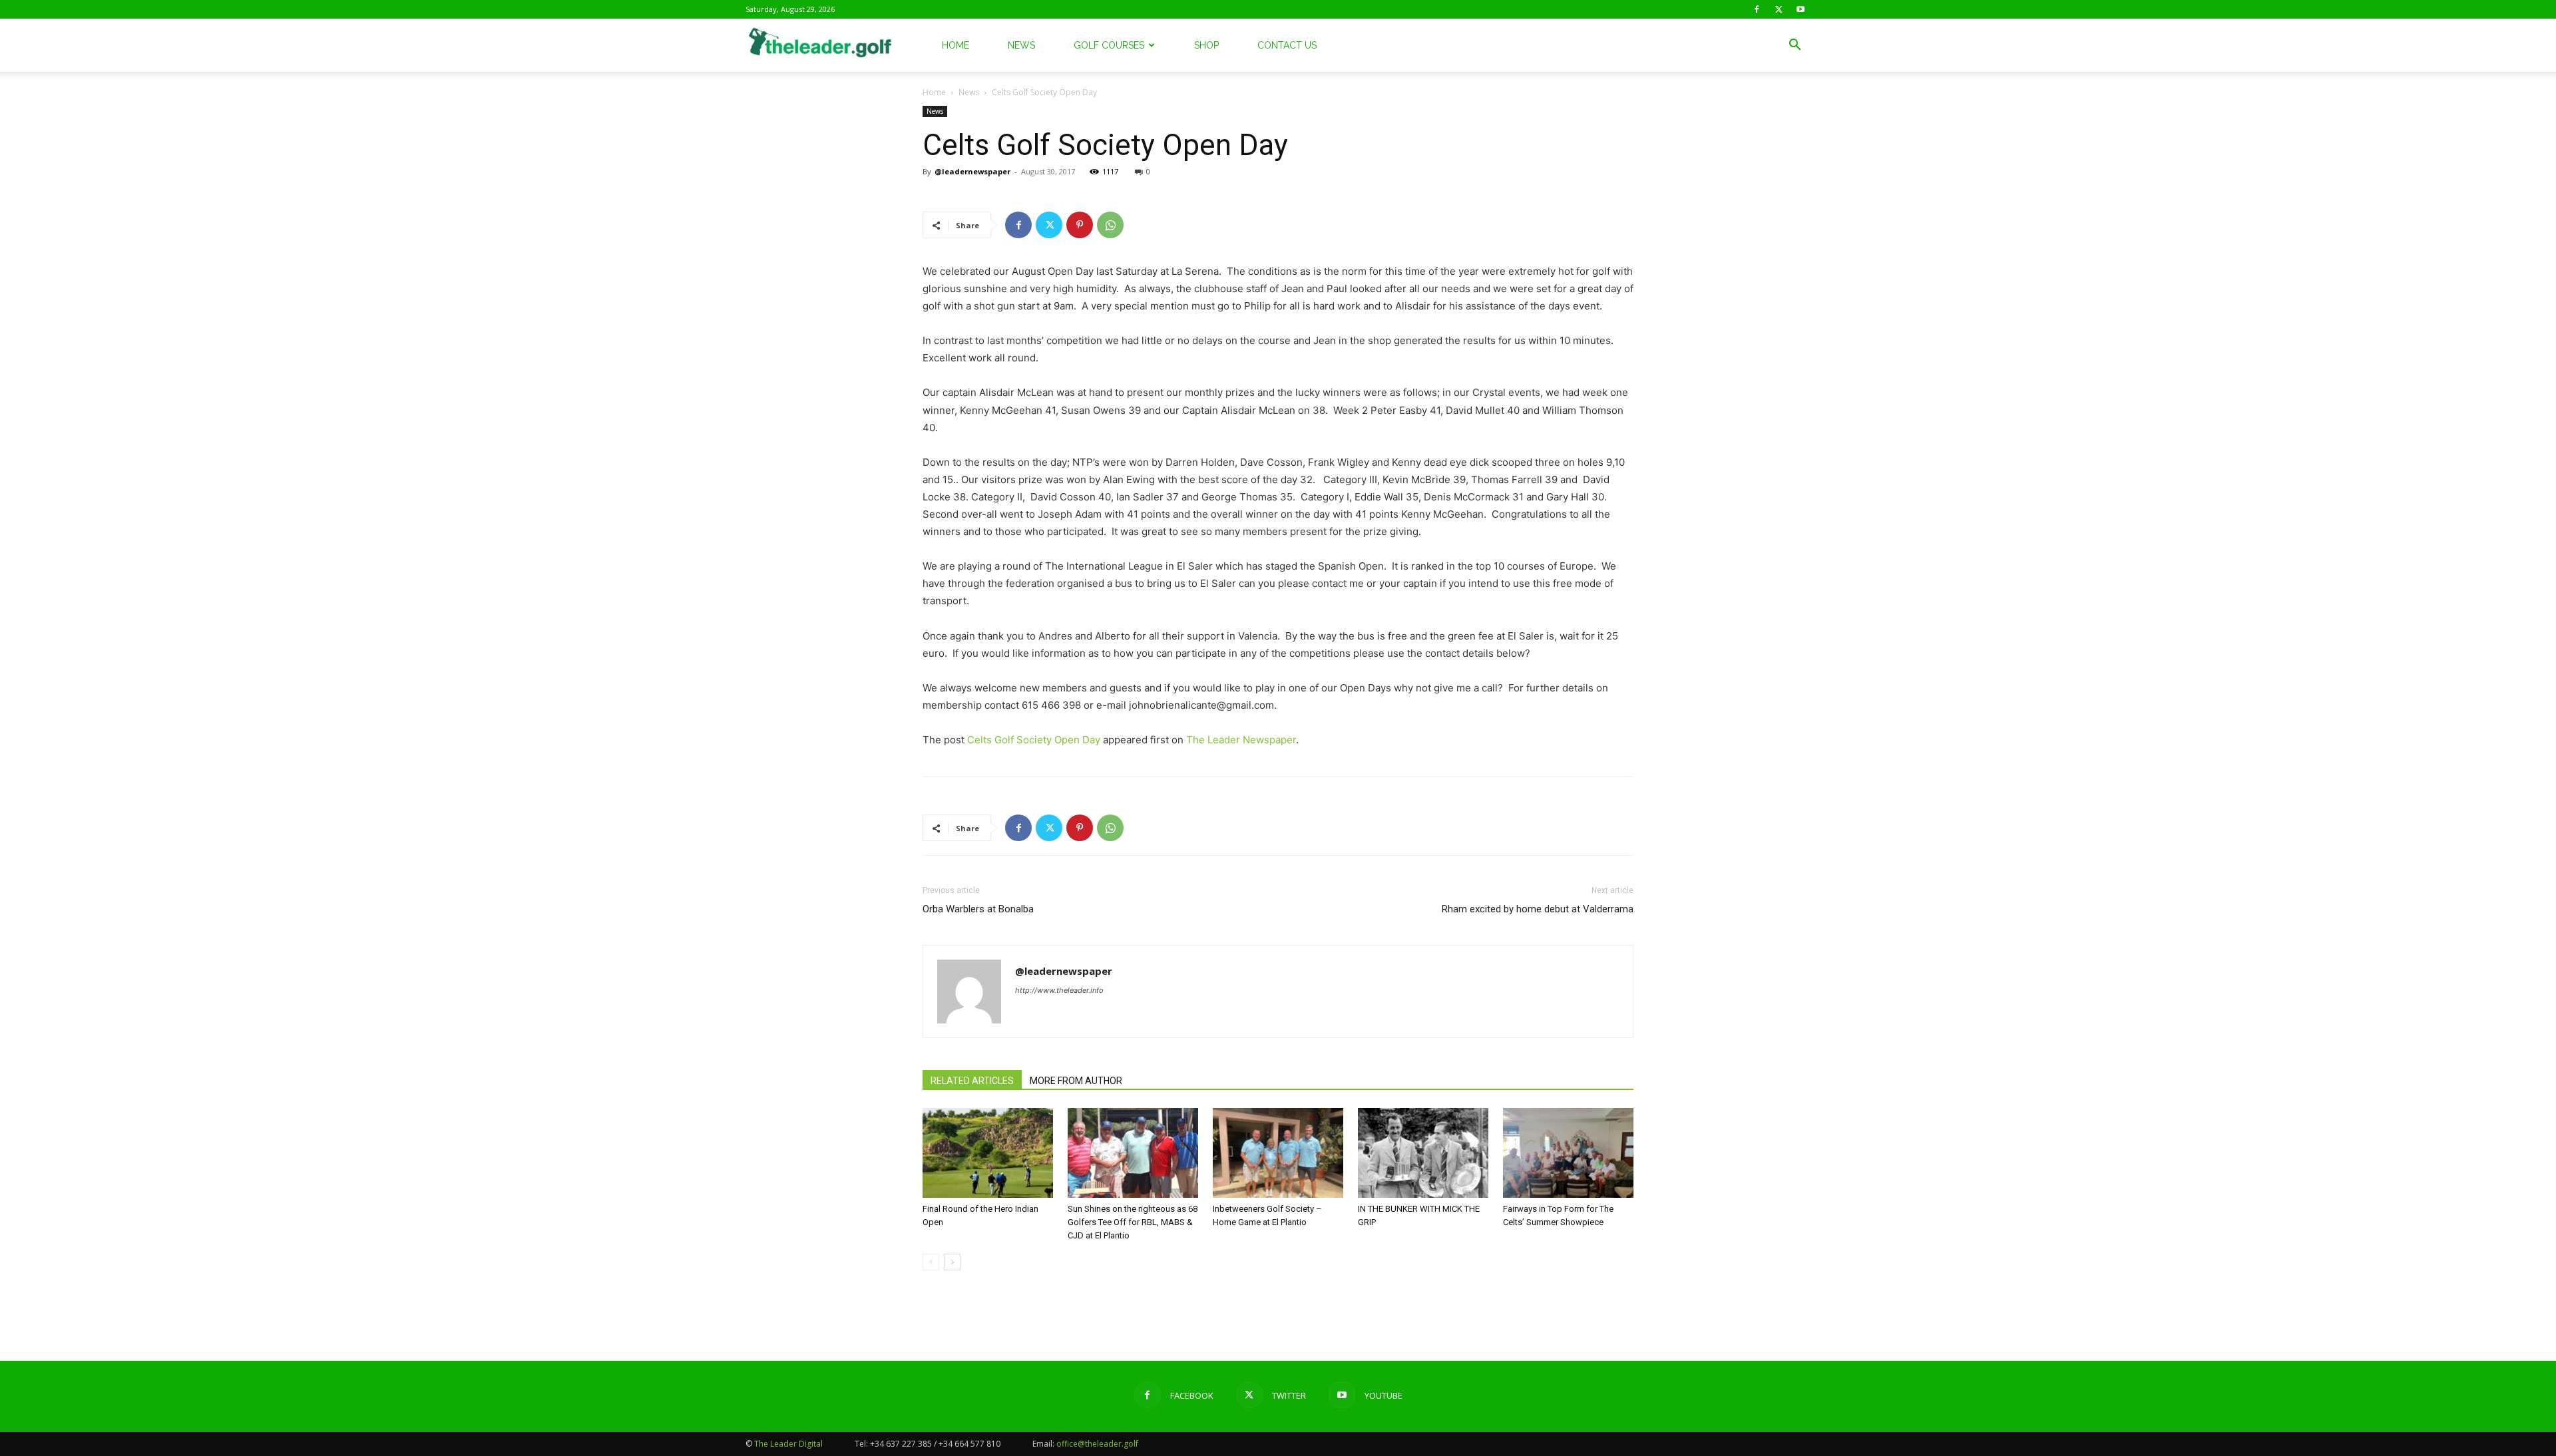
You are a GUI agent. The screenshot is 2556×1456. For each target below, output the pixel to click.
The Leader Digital (788, 1444)
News (1021, 45)
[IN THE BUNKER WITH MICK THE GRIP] (1423, 1153)
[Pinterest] (1080, 225)
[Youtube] (1801, 9)
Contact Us (1287, 45)
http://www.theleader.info (1059, 990)
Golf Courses (1109, 45)
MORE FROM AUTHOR (1076, 1081)
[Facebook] (1757, 9)
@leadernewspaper (972, 171)
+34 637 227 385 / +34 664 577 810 (935, 1444)
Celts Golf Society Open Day (1034, 740)
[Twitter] (1779, 9)
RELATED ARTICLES (972, 1081)
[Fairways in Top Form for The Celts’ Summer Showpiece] (1568, 1153)
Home (956, 45)
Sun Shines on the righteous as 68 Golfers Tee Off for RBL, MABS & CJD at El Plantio (1133, 1222)
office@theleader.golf (1097, 1444)
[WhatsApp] (1110, 225)
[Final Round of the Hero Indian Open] (988, 1153)
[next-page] (952, 1262)
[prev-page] (931, 1262)
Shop (1206, 45)
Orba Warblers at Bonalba (978, 909)
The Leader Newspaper (1241, 740)
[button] (1795, 46)
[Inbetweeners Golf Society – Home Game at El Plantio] (1278, 1153)
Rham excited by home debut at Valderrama (1538, 909)
